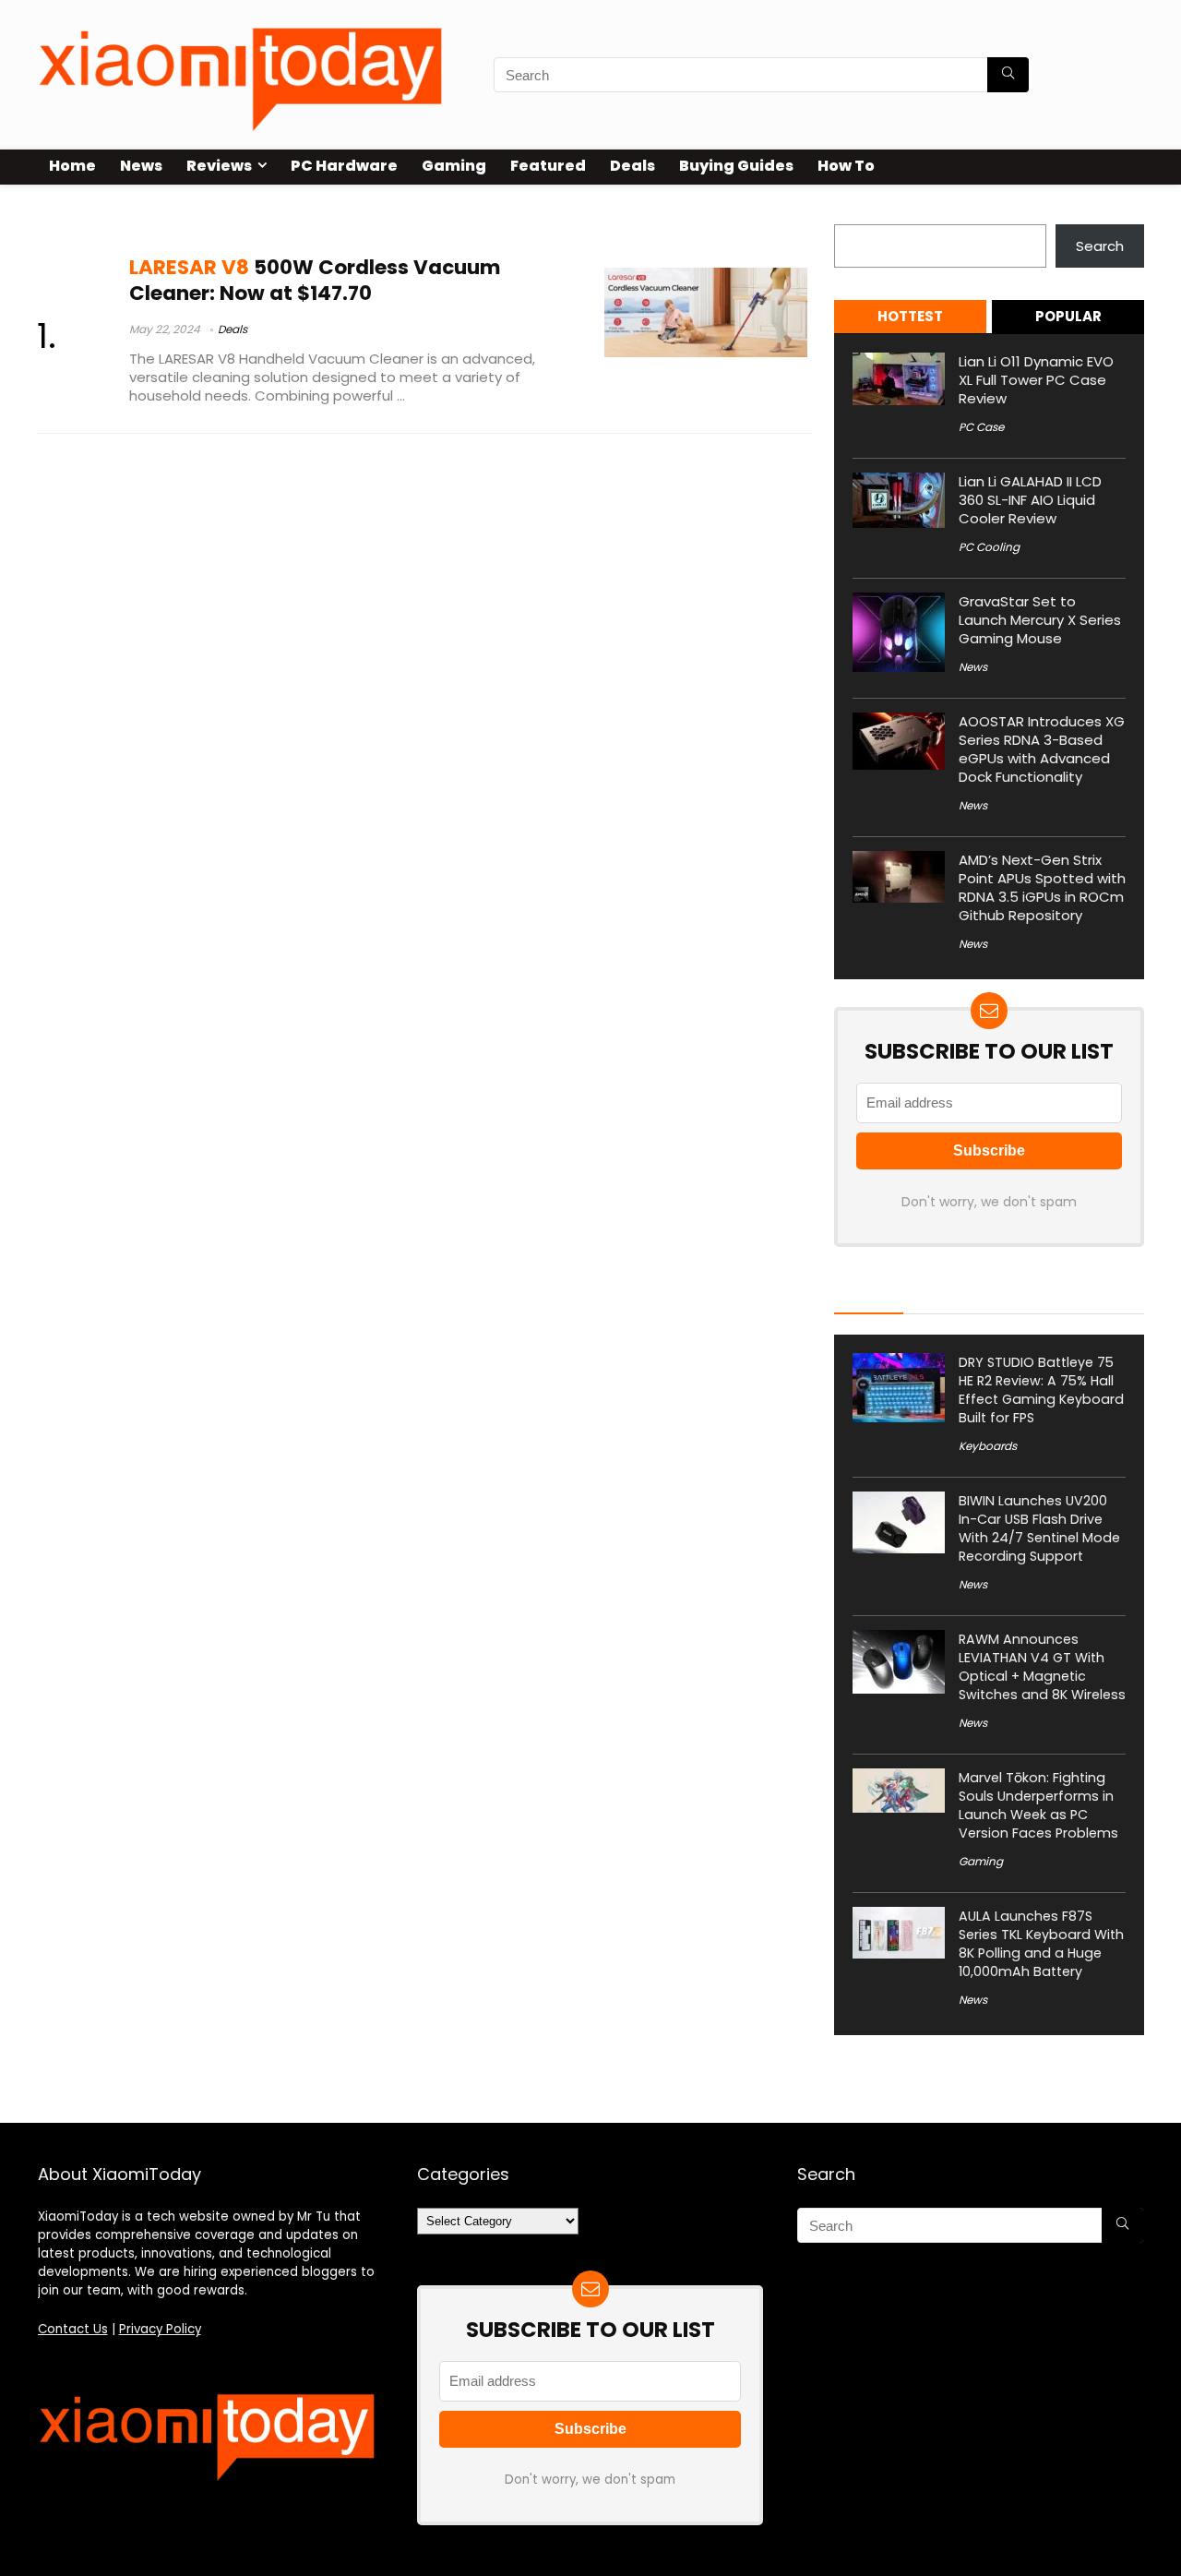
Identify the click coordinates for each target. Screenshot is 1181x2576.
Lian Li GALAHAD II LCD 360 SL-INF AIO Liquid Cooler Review (1030, 500)
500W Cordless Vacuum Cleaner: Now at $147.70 (315, 280)
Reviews (219, 166)
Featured (548, 166)
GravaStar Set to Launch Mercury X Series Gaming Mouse (1040, 620)
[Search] (1008, 75)
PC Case (981, 427)
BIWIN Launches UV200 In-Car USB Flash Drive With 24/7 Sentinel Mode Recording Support (1039, 1528)
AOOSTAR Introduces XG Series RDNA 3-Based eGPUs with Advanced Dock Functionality (1042, 749)
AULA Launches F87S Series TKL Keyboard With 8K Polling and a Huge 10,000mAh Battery (1041, 1944)
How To (846, 166)
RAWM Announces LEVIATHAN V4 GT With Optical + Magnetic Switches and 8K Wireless (1042, 1667)
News (141, 166)
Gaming (454, 166)
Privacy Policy (160, 2329)
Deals (632, 166)
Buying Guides (736, 166)
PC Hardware (344, 166)
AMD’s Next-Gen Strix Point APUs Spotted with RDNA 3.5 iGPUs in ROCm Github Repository (1042, 887)
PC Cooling (989, 547)
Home (72, 166)
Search (858, 214)
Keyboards (988, 1446)
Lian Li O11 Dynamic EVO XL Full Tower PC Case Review (1036, 380)
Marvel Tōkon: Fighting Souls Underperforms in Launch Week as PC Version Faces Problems (1038, 1805)
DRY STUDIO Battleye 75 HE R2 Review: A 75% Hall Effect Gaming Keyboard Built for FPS (1041, 1390)
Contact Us (73, 2329)
